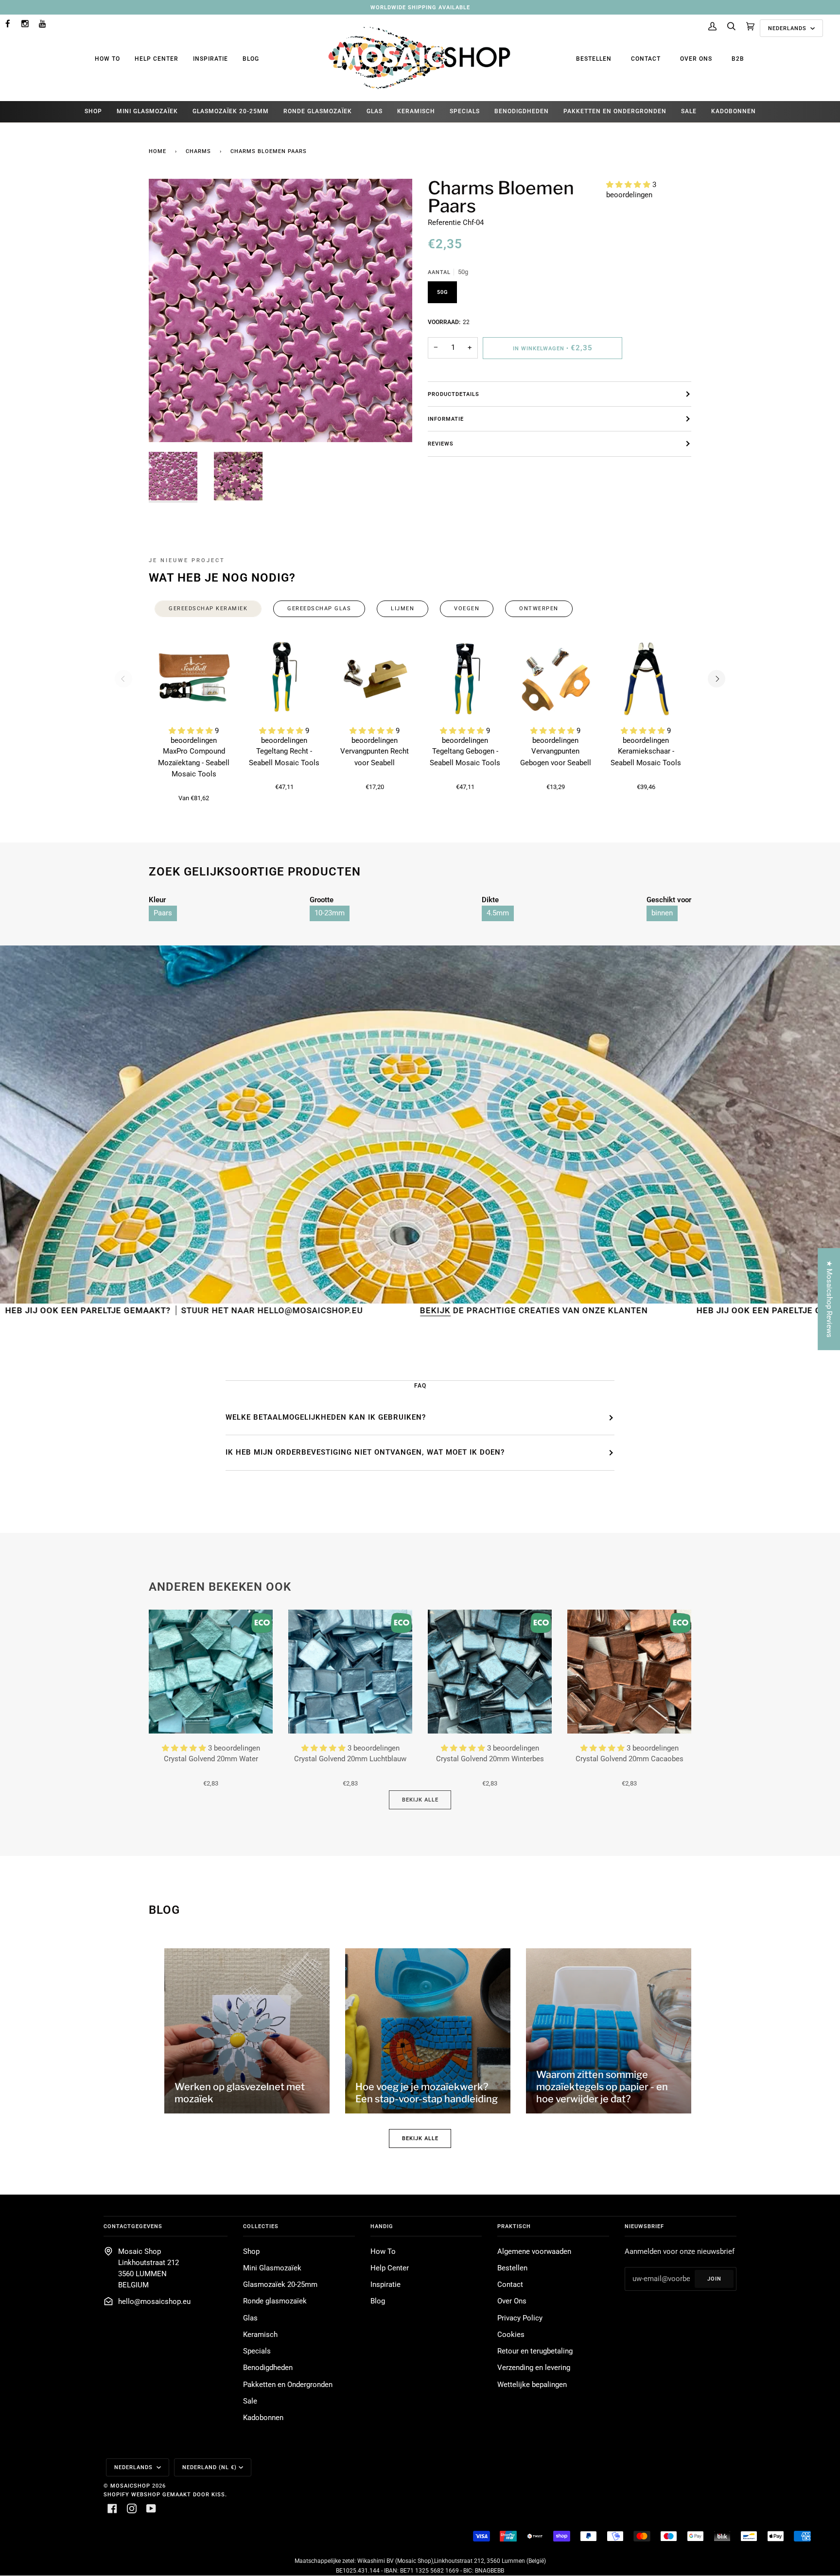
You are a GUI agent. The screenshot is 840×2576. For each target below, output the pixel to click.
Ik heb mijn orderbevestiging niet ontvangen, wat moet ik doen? (365, 1452)
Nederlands (788, 28)
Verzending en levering (534, 2368)
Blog (251, 59)
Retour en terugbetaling (535, 2351)
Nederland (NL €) (210, 2467)
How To (107, 59)
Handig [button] (382, 2226)
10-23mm (330, 913)
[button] (629, 185)
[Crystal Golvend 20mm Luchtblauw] (350, 1672)
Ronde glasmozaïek (275, 2301)
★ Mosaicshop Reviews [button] (829, 1299)
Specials (257, 2351)
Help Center (157, 59)
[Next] (717, 679)
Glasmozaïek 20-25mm (280, 2285)
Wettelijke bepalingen (532, 2385)
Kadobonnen (263, 2418)
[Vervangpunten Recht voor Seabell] (375, 679)
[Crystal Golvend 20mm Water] (211, 1672)
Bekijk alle (420, 1800)
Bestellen (594, 59)
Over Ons (696, 59)
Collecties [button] (261, 2226)
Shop (251, 2252)
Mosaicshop (130, 2486)
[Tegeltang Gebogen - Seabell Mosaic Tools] (465, 679)
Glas (250, 2318)
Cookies (511, 2335)
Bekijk (285, 1310)
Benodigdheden (268, 2368)
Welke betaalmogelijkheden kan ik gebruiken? (326, 1417)
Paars (163, 913)
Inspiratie (210, 59)
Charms (198, 151)
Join (714, 2279)
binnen (662, 913)
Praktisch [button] (514, 2226)
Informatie (446, 419)
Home (157, 151)
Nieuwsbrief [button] (644, 2226)
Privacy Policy (520, 2318)
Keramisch (260, 2335)
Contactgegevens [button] (133, 2226)
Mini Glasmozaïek (272, 2268)
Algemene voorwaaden (534, 2252)
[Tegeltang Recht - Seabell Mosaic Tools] (284, 679)
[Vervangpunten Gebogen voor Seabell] (556, 679)
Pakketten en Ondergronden (288, 2385)
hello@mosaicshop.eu (154, 2302)
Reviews (441, 444)
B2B (738, 59)
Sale (250, 2401)
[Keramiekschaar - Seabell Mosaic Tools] (646, 679)
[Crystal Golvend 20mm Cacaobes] (629, 1672)
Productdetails (454, 394)
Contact (646, 59)
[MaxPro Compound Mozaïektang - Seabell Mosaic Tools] (194, 679)
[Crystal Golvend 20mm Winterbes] (490, 1672)
